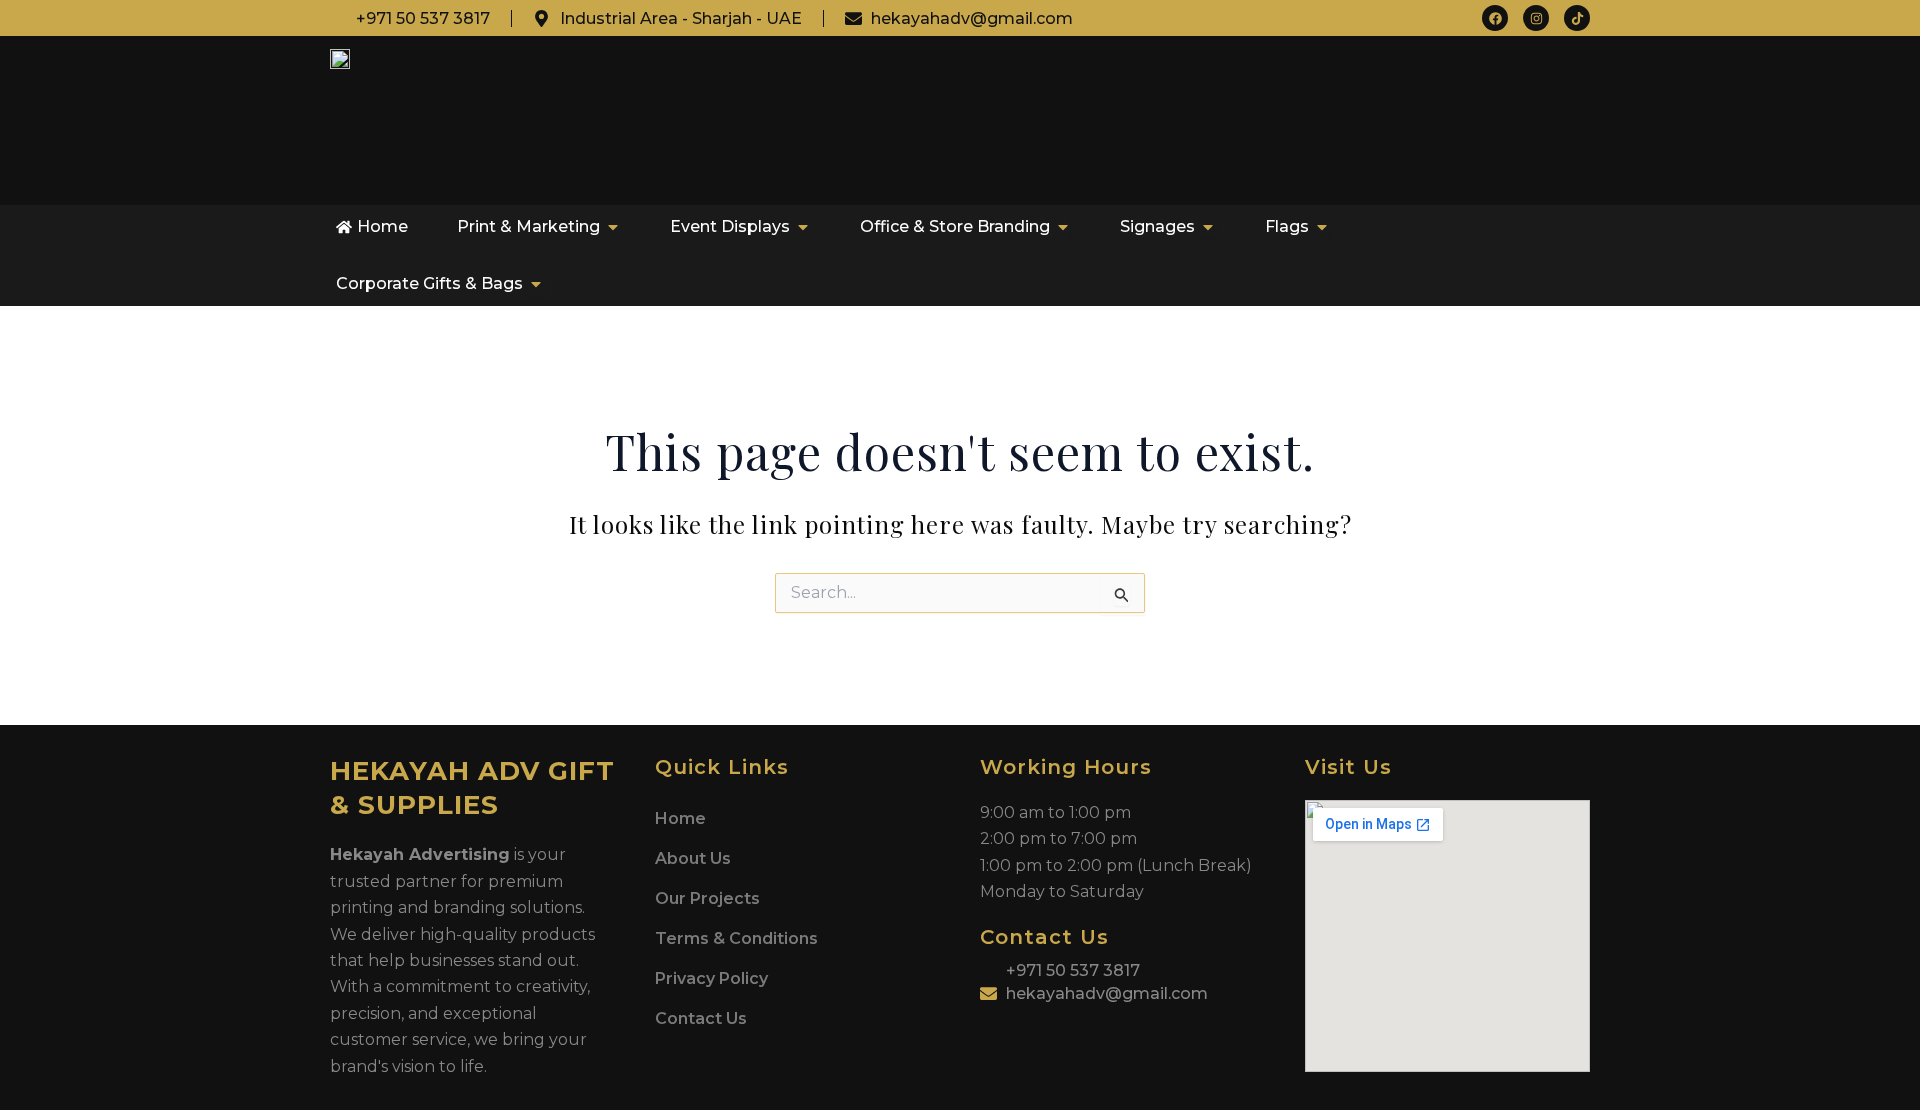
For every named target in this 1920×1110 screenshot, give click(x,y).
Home (680, 818)
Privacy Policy (711, 978)
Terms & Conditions (736, 938)
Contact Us (701, 1018)
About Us (693, 858)
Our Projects (707, 898)
